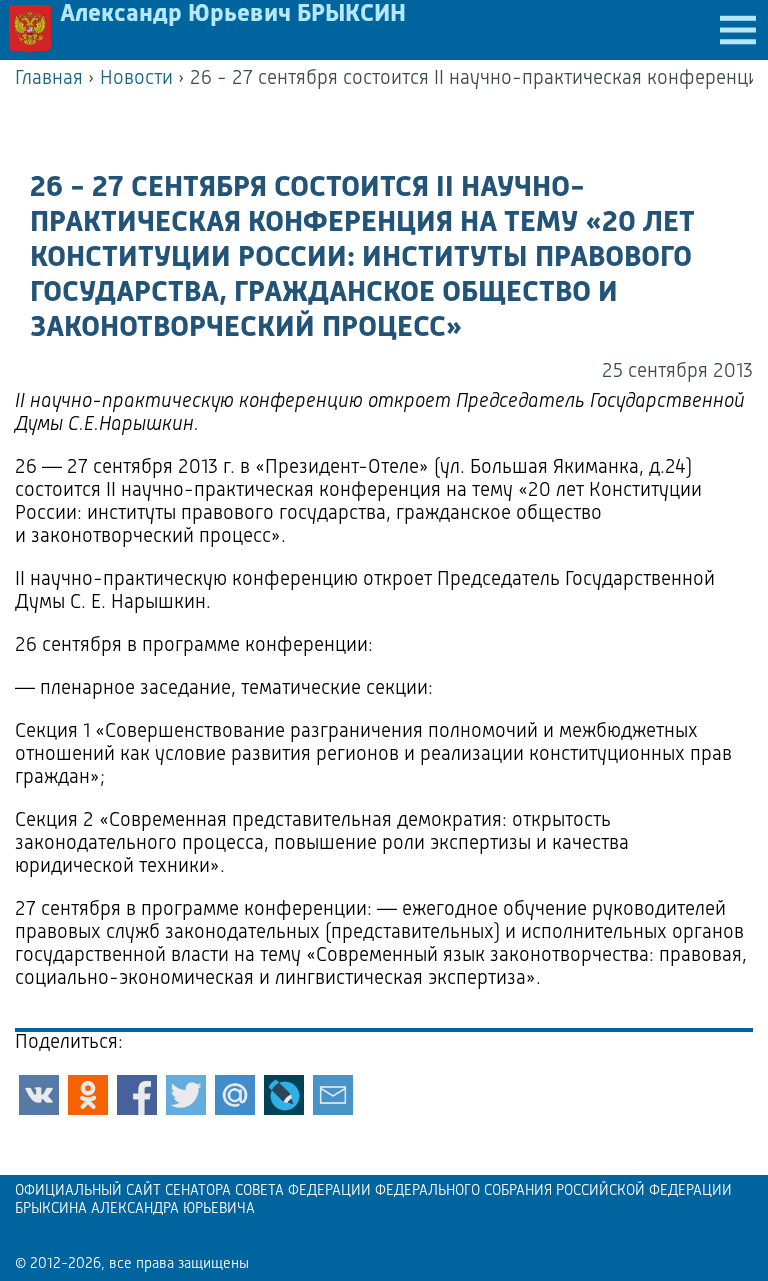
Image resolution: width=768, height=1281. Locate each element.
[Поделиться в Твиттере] (186, 1095)
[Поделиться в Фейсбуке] (137, 1095)
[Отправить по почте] (333, 1095)
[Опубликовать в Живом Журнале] (284, 1095)
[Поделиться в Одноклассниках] (88, 1095)
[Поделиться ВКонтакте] (39, 1095)
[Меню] (738, 30)
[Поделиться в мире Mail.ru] (235, 1095)
